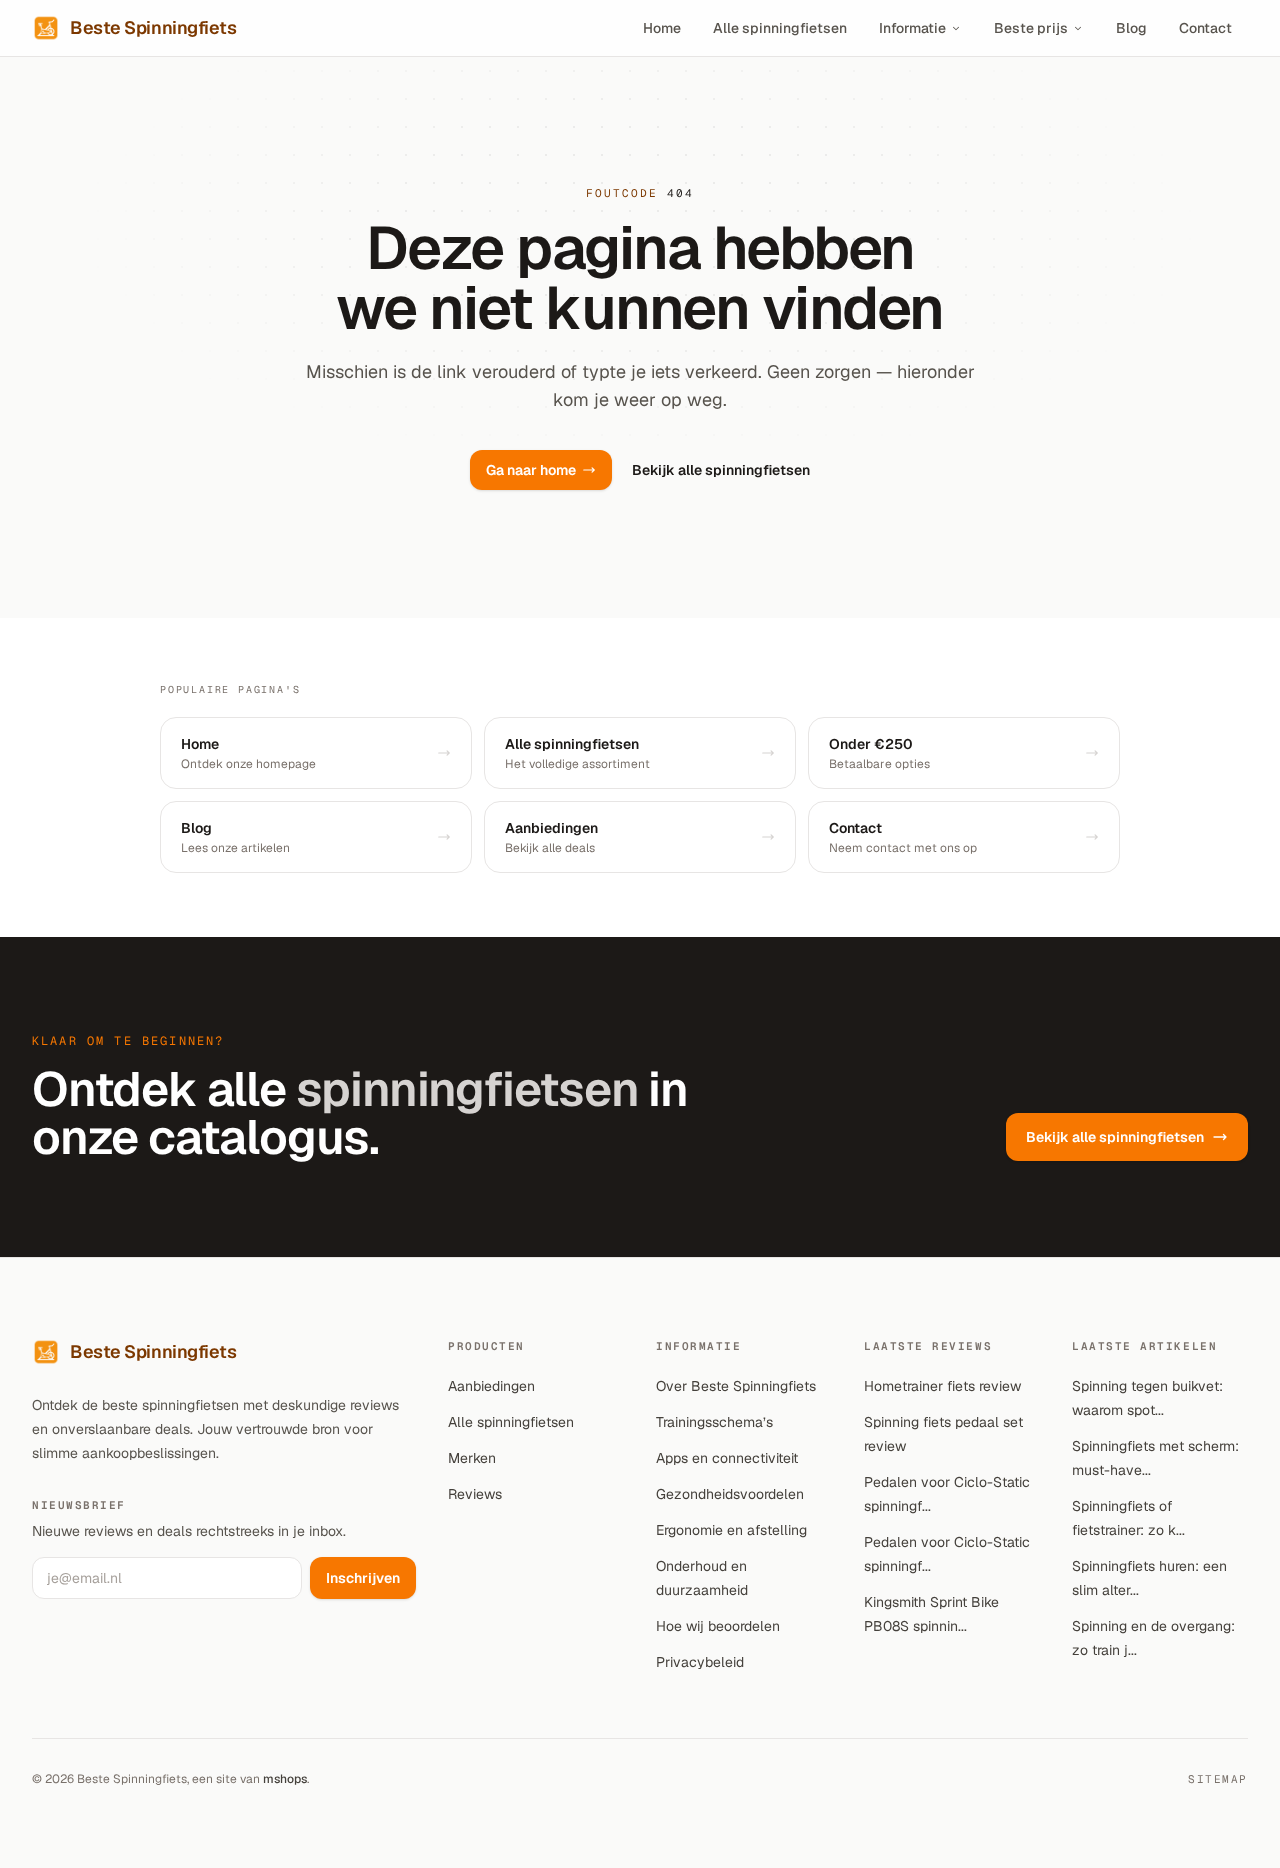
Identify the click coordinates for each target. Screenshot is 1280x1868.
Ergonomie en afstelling (731, 1530)
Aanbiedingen (491, 1386)
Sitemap (1218, 1779)
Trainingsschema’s (714, 1422)
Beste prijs (1031, 28)
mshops (285, 1779)
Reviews (475, 1494)
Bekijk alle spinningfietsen (721, 470)
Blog (1131, 28)
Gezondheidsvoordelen (730, 1494)
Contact (1205, 28)
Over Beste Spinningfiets (736, 1386)
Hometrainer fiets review (942, 1386)
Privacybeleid (700, 1662)
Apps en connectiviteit (727, 1458)
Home (662, 28)
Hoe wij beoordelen (718, 1626)
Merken (472, 1458)
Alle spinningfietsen (780, 28)
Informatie (912, 28)
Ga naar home (531, 470)
